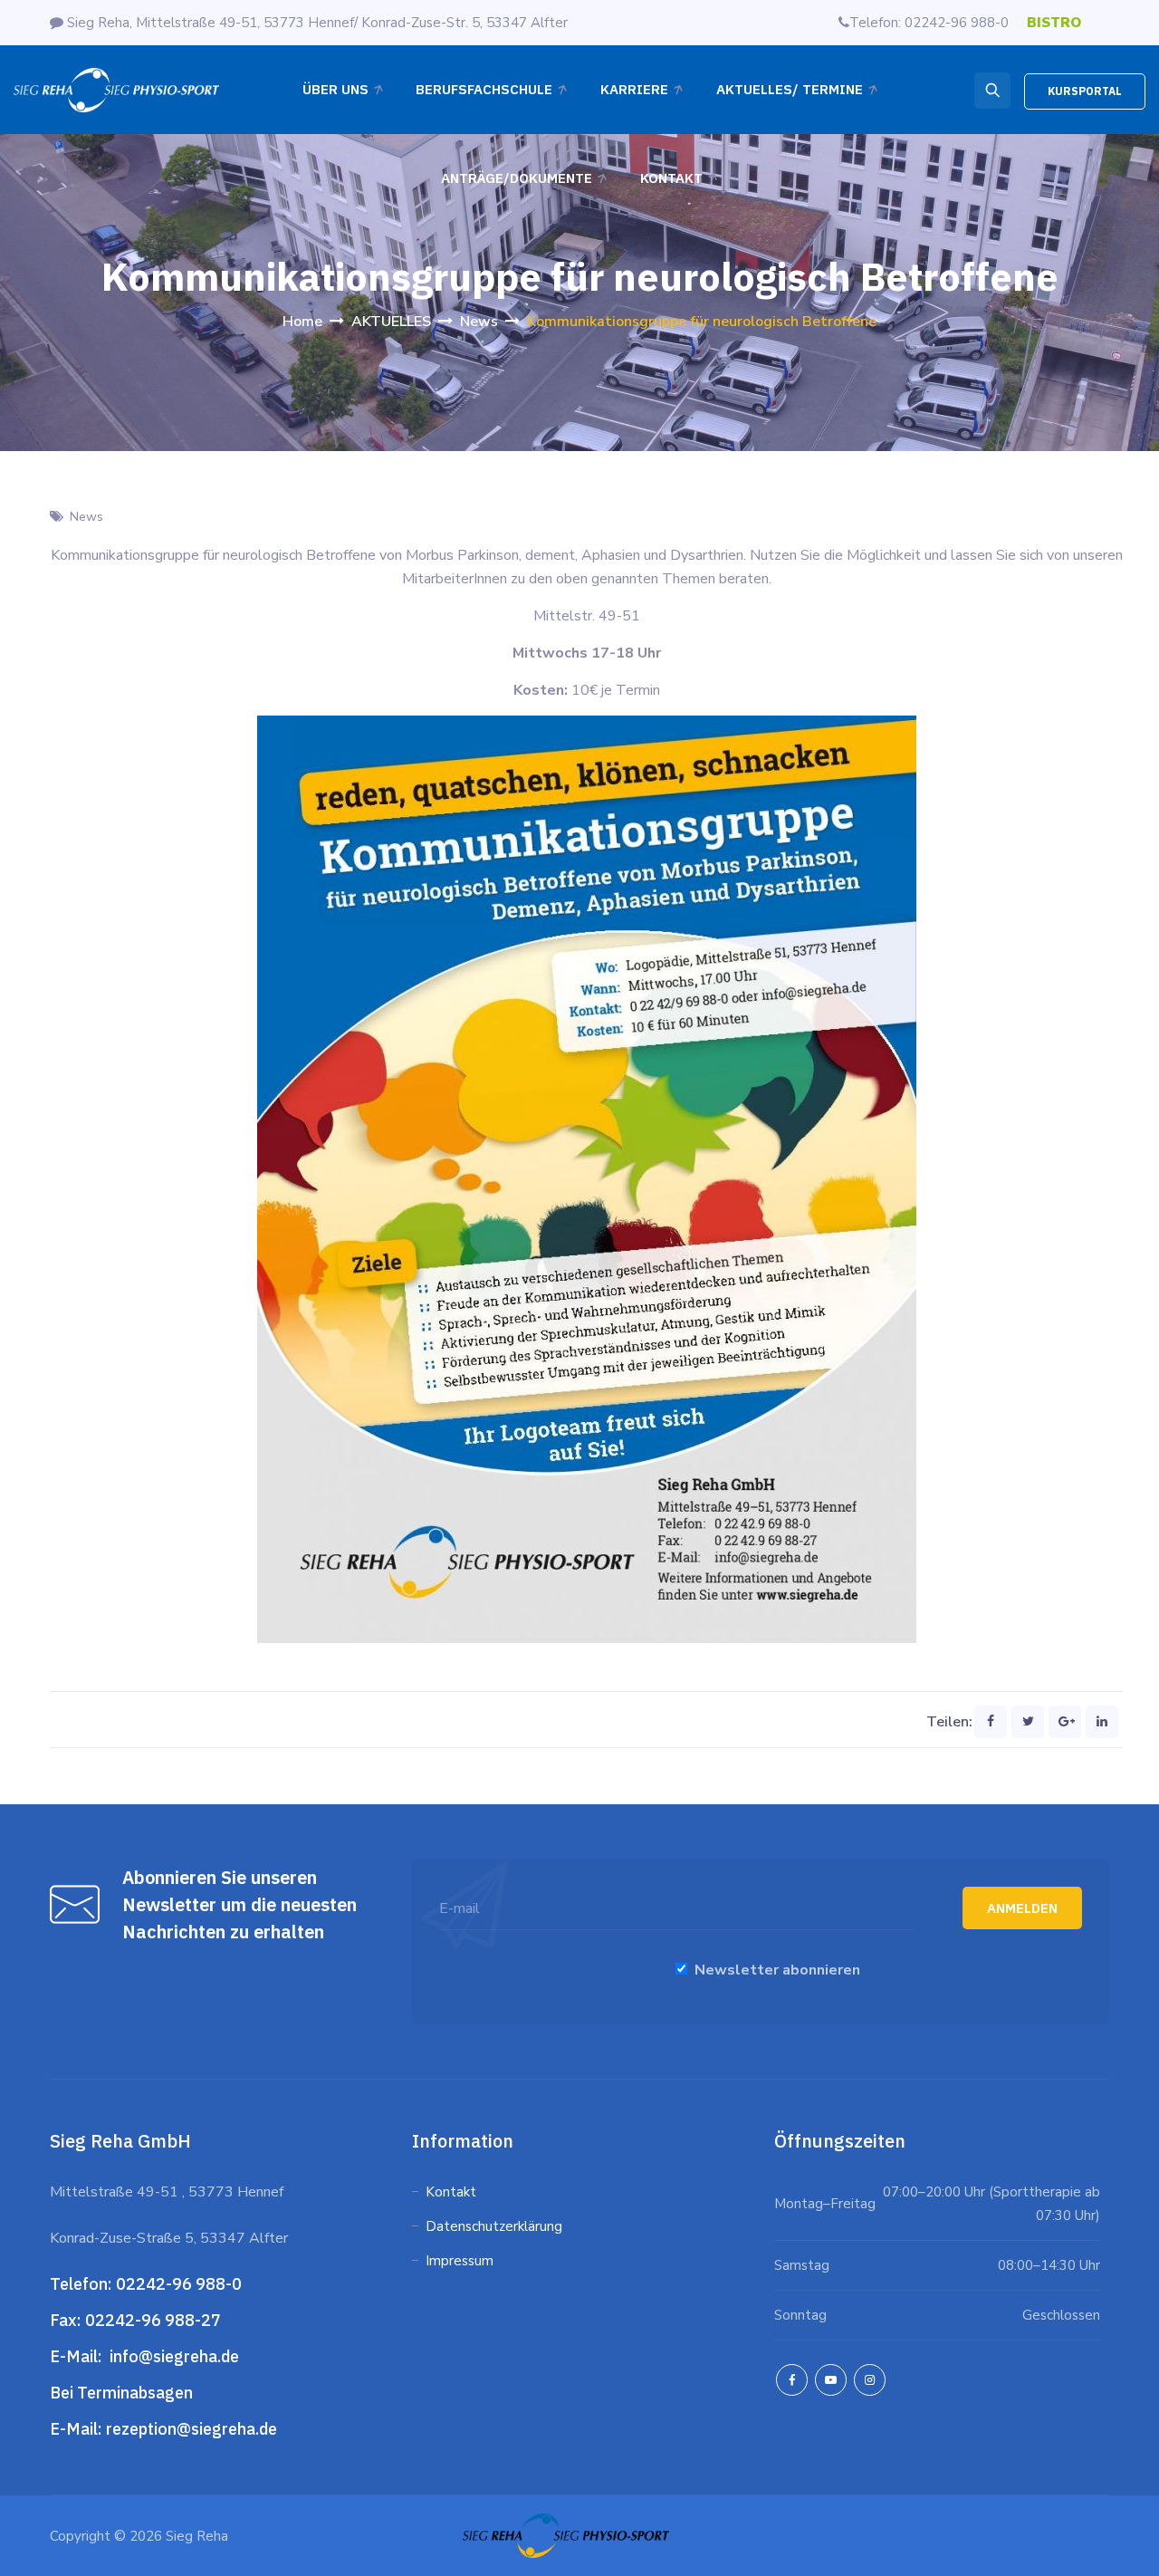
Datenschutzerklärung (496, 2226)
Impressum (460, 2261)
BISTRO (1054, 23)
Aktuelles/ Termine (790, 89)
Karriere (634, 89)
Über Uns (335, 89)
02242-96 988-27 (153, 2320)
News (86, 517)
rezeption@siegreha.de (192, 2429)
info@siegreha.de (172, 2356)
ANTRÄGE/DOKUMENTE (517, 178)
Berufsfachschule (484, 89)
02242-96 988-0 (181, 2284)
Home (302, 322)
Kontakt (671, 178)
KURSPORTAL (1085, 91)
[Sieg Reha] (116, 90)
